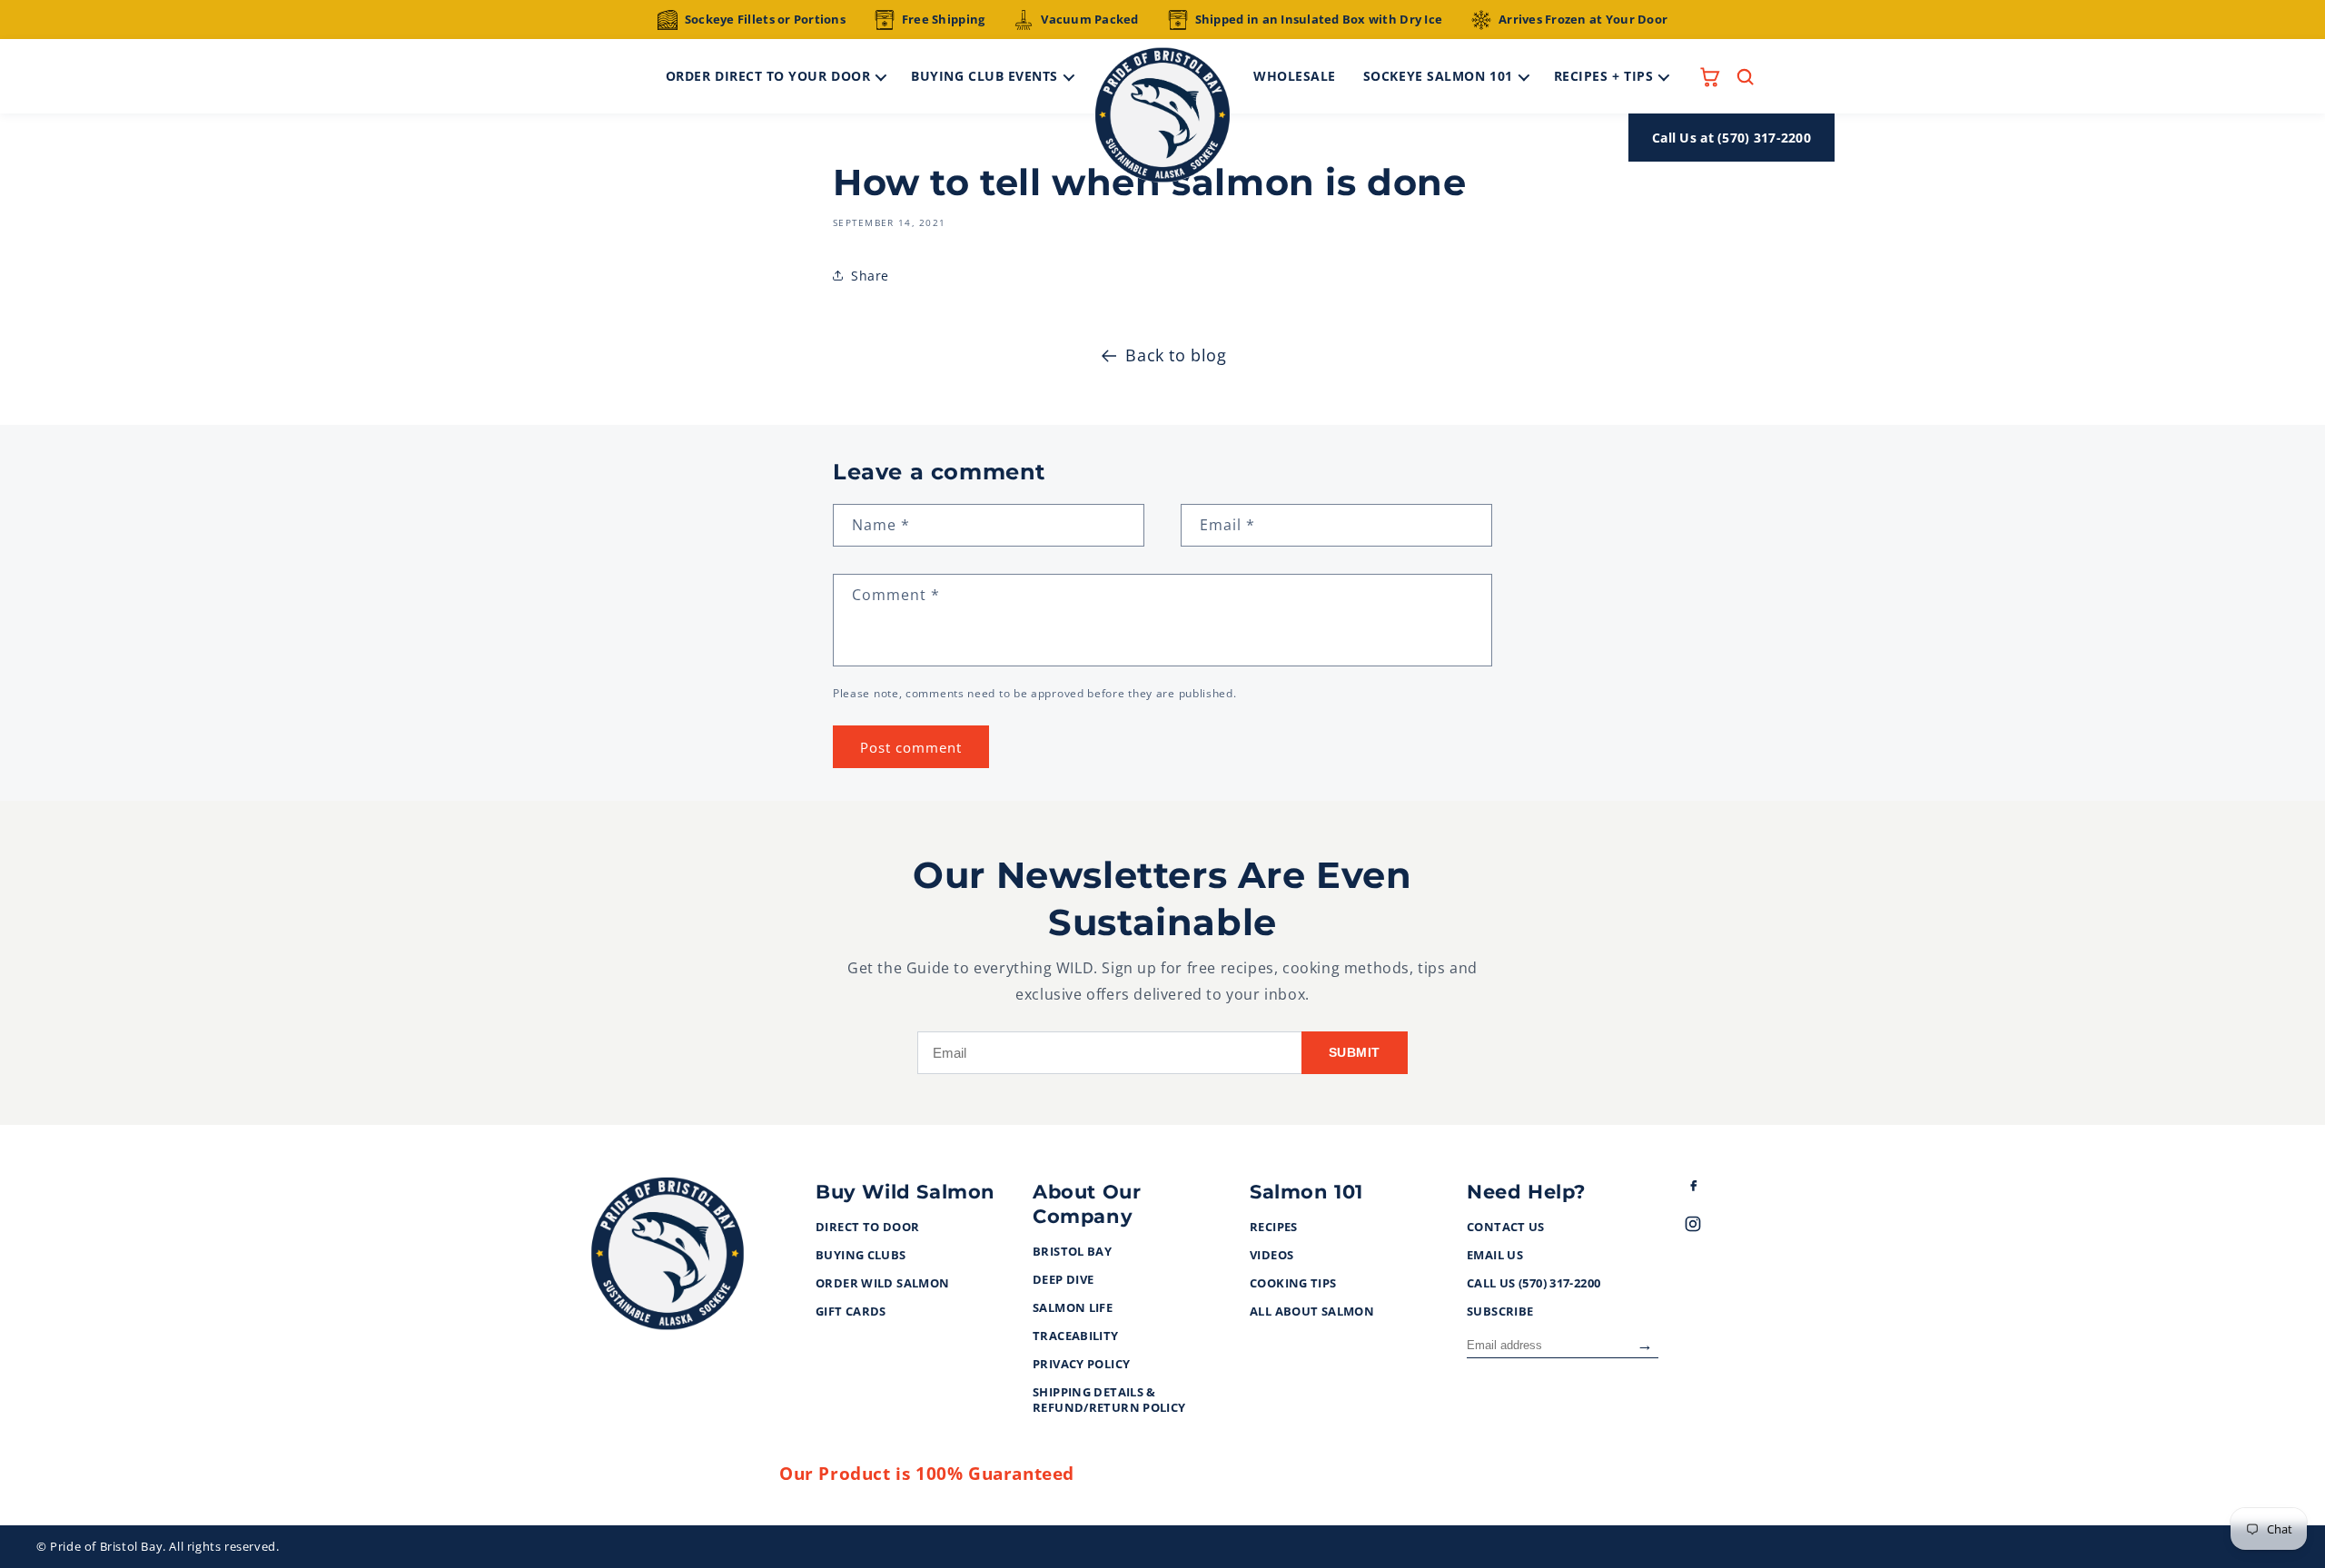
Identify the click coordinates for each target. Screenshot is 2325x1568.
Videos (1271, 1256)
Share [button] (870, 276)
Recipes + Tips (1604, 76)
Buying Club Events (984, 76)
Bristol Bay (1072, 1252)
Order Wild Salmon (882, 1284)
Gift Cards (851, 1312)
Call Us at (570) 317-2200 (1731, 138)
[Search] (1745, 77)
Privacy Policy (1081, 1365)
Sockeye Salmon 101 (1438, 76)
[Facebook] (1709, 1189)
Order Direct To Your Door (768, 76)
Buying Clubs (861, 1256)
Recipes (1274, 1228)
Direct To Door (867, 1228)
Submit (1355, 1052)
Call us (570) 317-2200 (1534, 1284)
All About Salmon (1312, 1312)
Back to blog (1176, 355)
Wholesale (1295, 76)
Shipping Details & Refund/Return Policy (1109, 1400)
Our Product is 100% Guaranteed (927, 1474)
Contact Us (1506, 1228)
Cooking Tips (1293, 1284)
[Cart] (1710, 77)
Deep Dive (1063, 1280)
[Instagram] (1709, 1228)
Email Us (1495, 1256)
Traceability (1076, 1336)
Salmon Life (1073, 1308)
